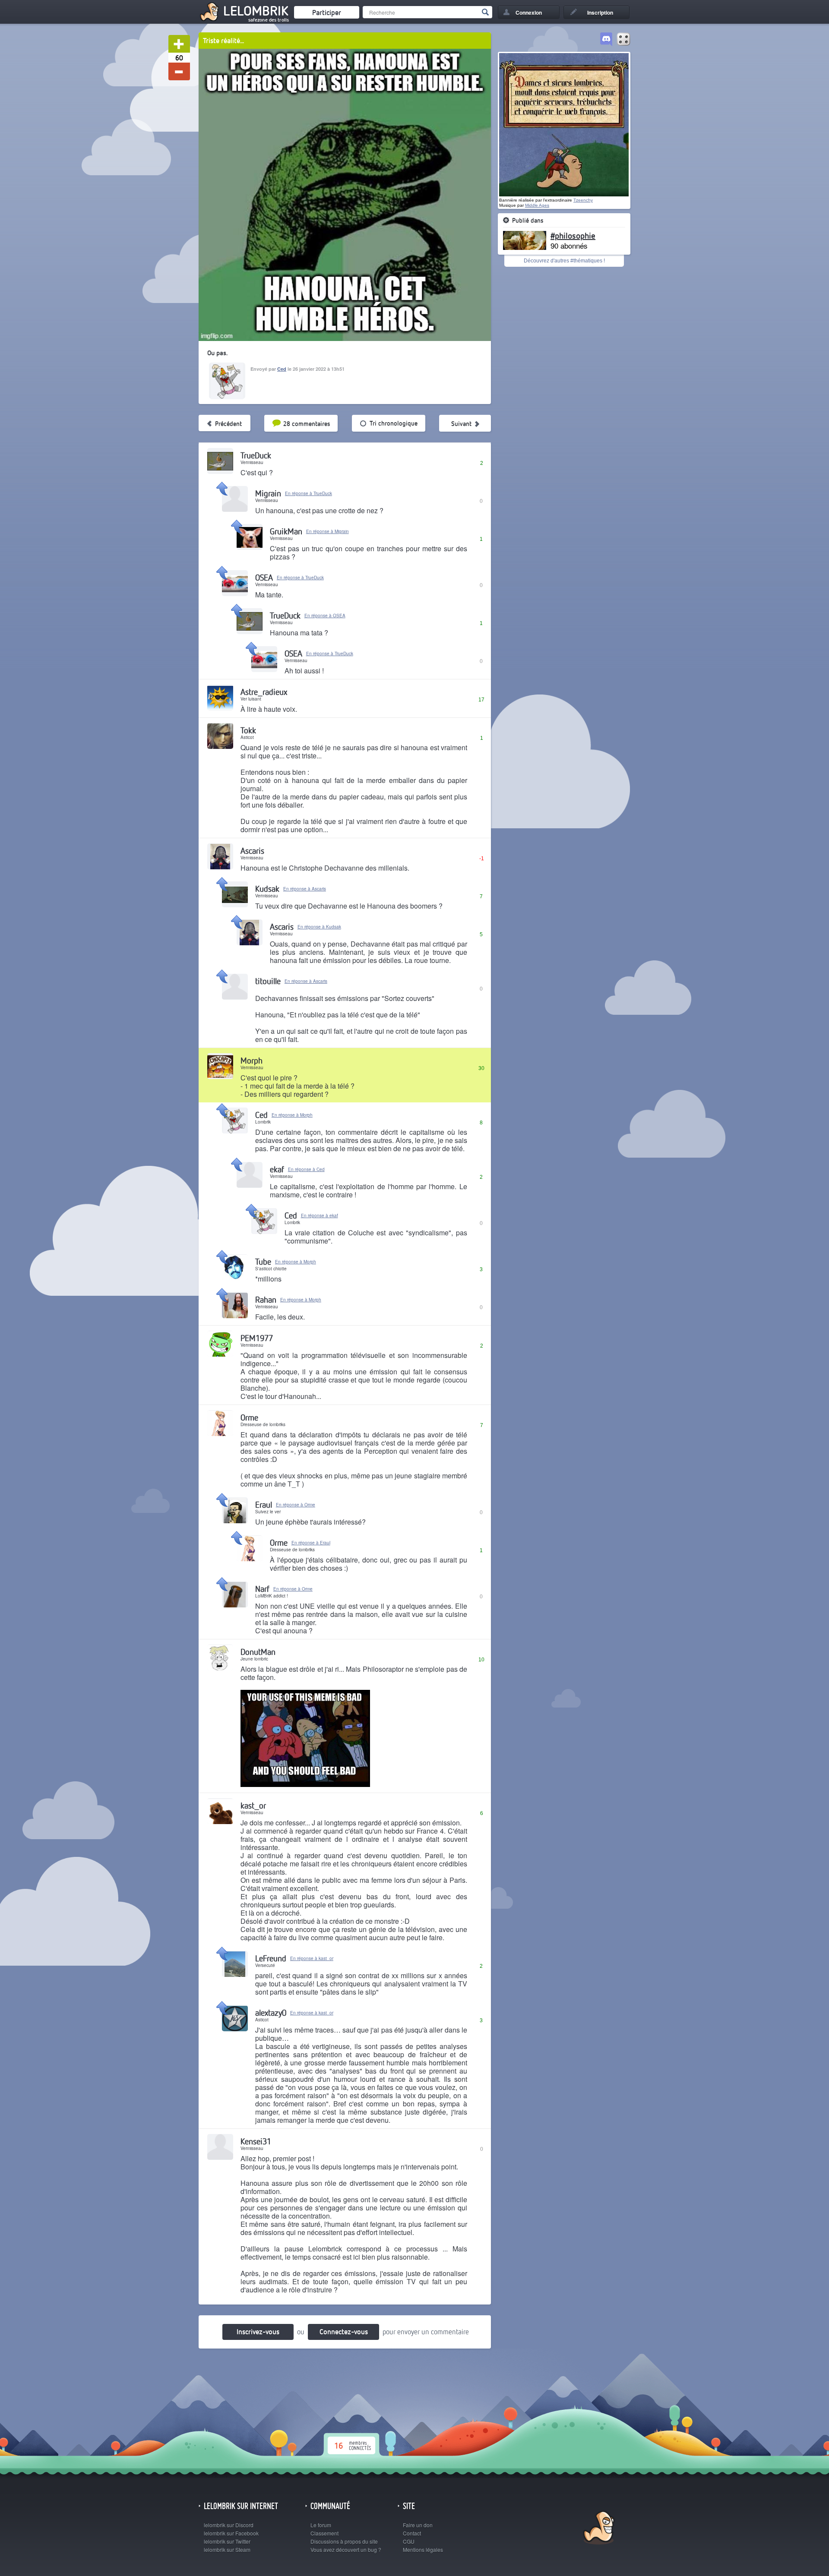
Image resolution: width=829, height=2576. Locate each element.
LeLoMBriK (598, 2529)
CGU (409, 2541)
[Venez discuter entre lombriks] (606, 40)
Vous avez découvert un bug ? (346, 2549)
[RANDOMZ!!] (623, 40)
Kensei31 (256, 2141)
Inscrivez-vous (258, 2331)
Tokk (248, 730)
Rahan (266, 1299)
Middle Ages (537, 205)
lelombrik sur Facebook (231, 2533)
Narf (262, 1589)
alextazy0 (271, 2012)
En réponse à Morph (292, 1115)
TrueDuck (256, 455)
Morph (252, 1060)
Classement (324, 2533)
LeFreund (271, 1958)
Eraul (264, 1504)
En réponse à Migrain (327, 531)
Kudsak (267, 889)
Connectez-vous (344, 2331)
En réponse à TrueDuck (309, 493)
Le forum (321, 2525)
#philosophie (573, 235)
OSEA (264, 577)
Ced (282, 369)
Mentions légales (423, 2549)
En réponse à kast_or (312, 1958)
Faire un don (418, 2525)
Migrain (268, 493)
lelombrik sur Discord (229, 2525)
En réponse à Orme (296, 1505)
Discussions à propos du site (344, 2541)
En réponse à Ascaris (305, 889)
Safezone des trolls (269, 20)
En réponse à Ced (306, 1169)
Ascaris (252, 851)
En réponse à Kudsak (319, 927)
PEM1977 (257, 1338)
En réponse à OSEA (325, 616)
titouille (268, 981)
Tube (263, 1261)
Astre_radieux (264, 692)
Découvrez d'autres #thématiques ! (564, 261)
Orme (249, 1417)
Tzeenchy (583, 200)
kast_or (253, 1805)
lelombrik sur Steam (227, 2549)
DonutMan (258, 1652)
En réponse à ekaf (320, 1215)
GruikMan (286, 531)
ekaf (277, 1169)
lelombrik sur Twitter (227, 2541)
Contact (412, 2533)
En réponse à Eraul (311, 1543)
